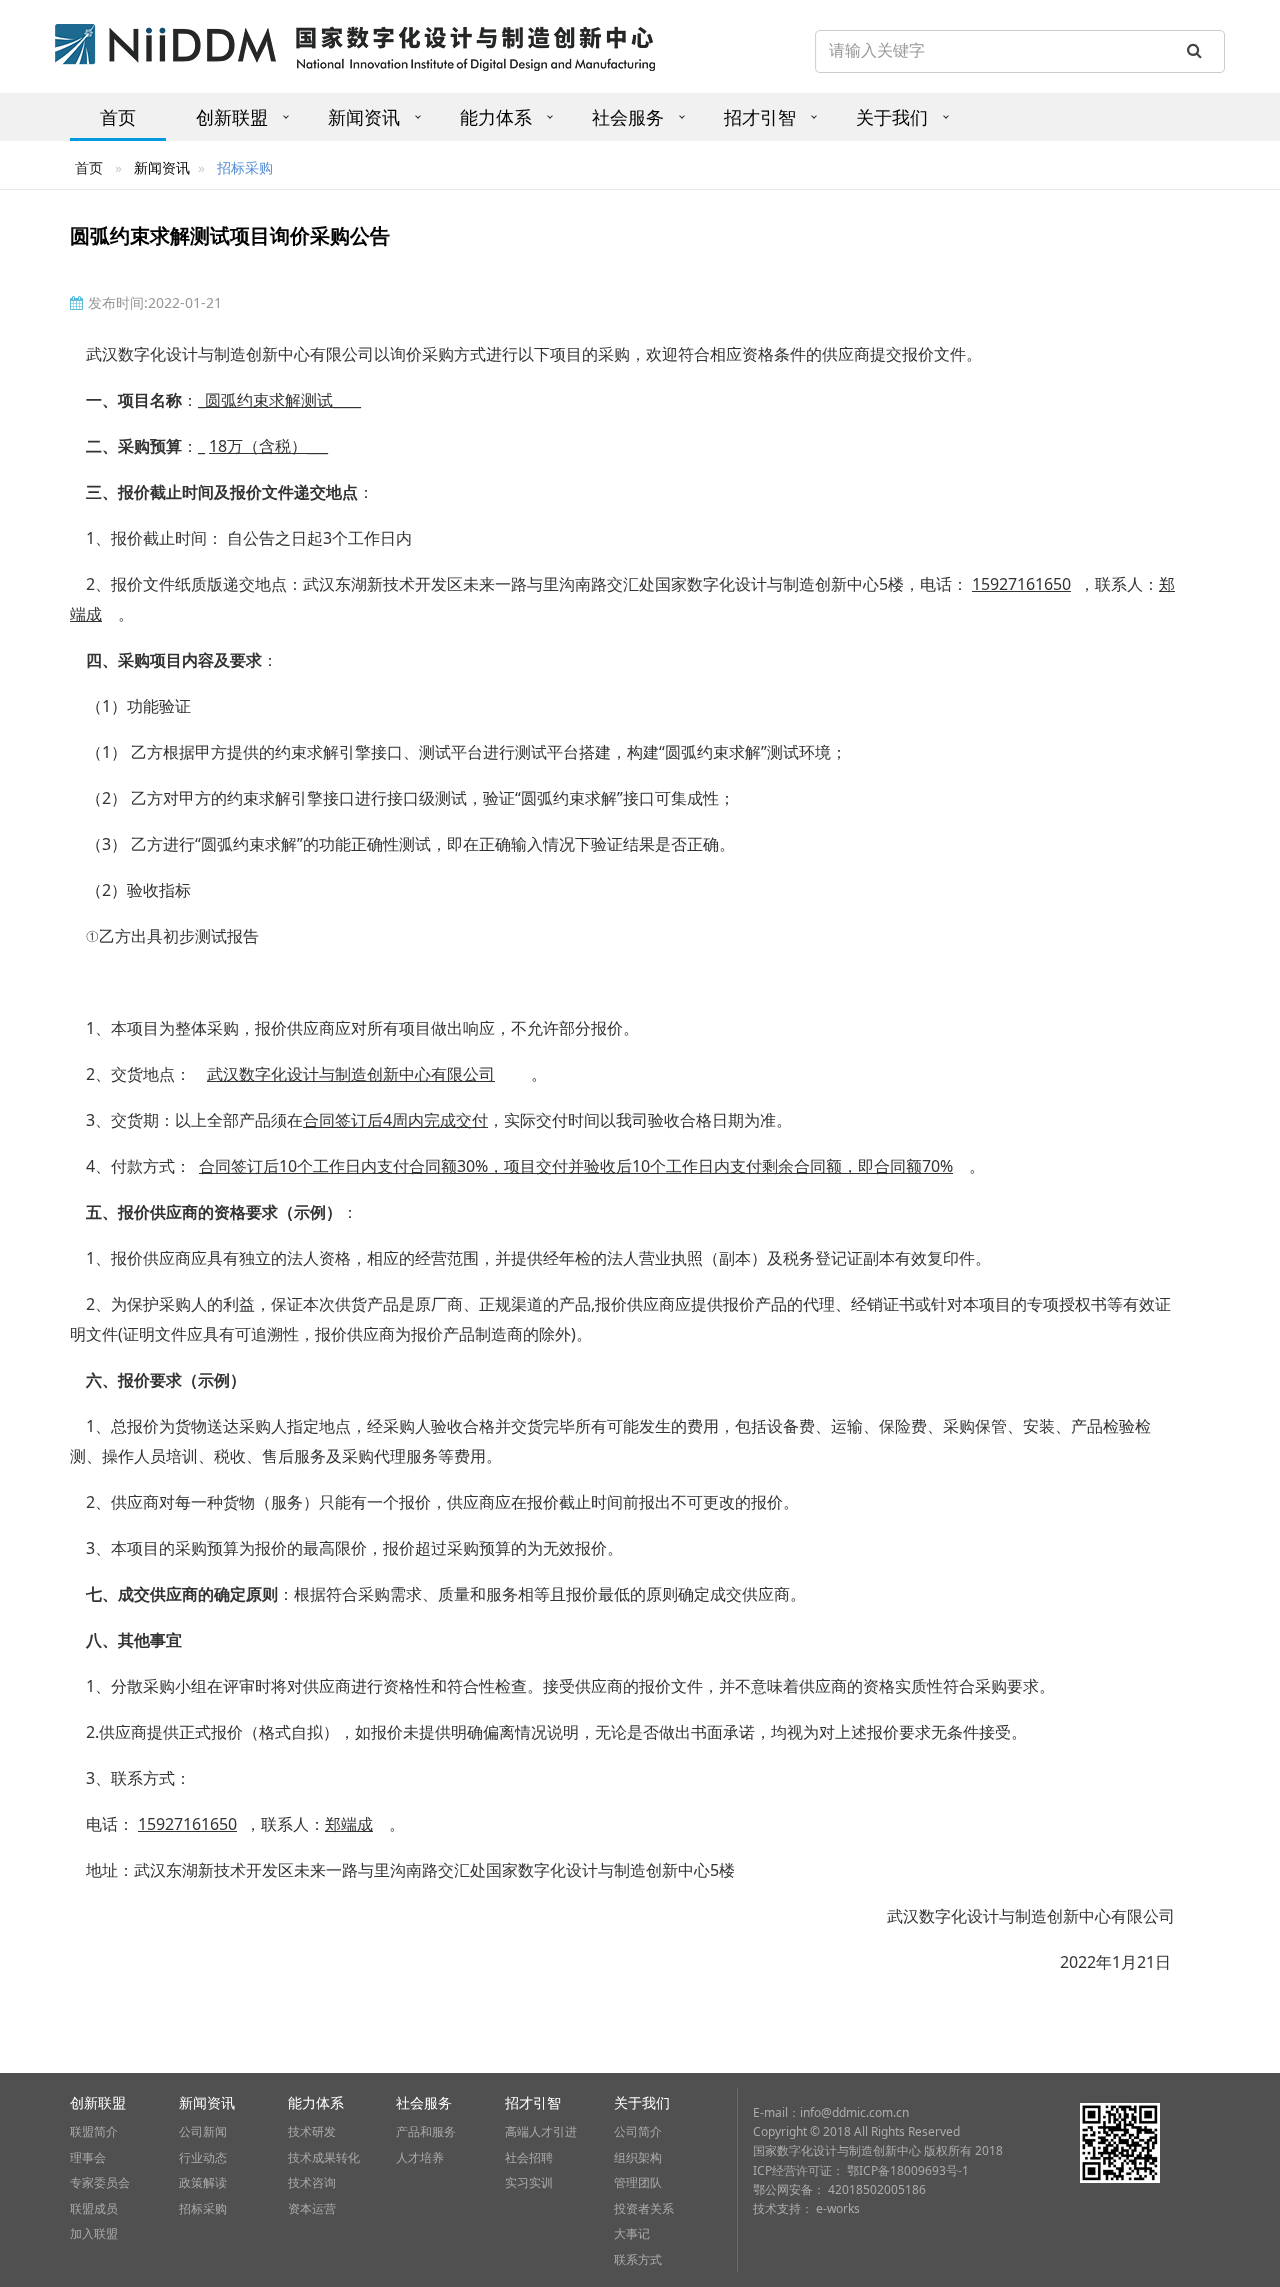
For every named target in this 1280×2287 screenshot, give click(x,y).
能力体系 (496, 117)
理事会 (88, 2157)
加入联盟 (94, 2233)
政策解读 (203, 2182)
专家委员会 (100, 2182)
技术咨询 (312, 2182)
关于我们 (892, 117)
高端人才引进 (541, 2131)
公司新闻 (203, 2131)
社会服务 (628, 117)
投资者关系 (644, 2208)
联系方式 (638, 2259)
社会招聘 (529, 2157)
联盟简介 (94, 2131)
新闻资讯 (364, 117)
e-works (838, 2208)
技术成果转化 (324, 2157)
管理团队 (638, 2182)
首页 (118, 117)
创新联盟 (232, 117)
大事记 (632, 2233)
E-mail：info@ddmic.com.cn (831, 2112)
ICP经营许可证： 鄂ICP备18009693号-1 (861, 2170)
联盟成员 (94, 2208)
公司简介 (638, 2131)
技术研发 (312, 2131)
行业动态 (203, 2157)
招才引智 (760, 117)
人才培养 (420, 2157)
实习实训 (529, 2182)
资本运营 (312, 2208)
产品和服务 (426, 2131)
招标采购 (203, 2208)
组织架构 (638, 2157)
